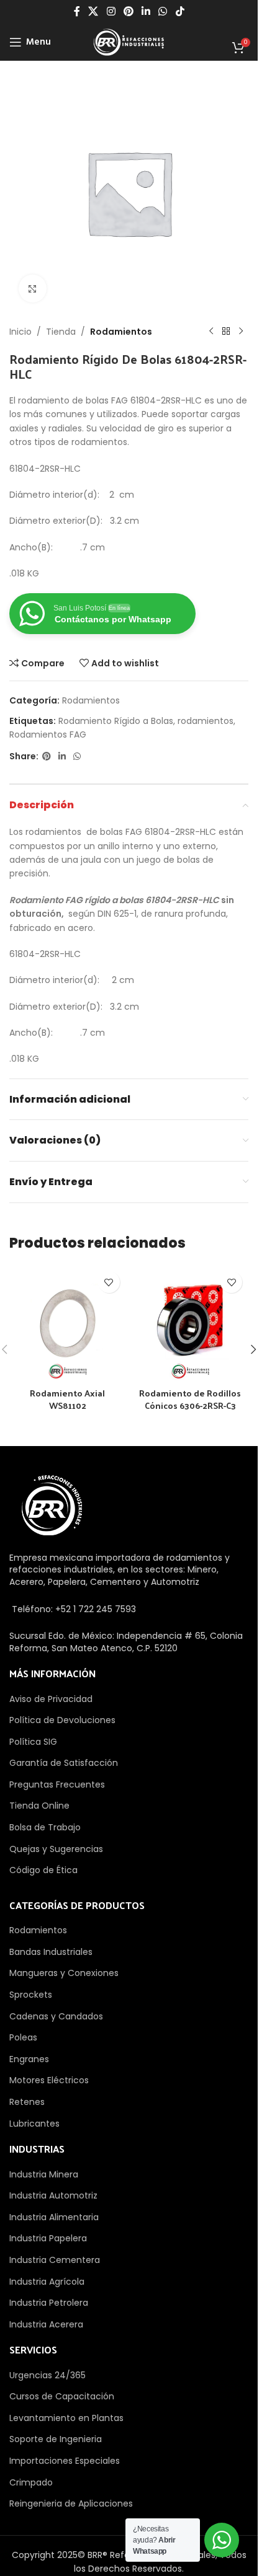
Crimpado (31, 2482)
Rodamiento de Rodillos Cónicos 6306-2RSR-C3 (190, 1399)
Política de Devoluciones (62, 1720)
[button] (253, 1349)
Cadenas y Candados (56, 2016)
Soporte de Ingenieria (56, 2439)
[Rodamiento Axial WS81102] (68, 1323)
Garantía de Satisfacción (64, 1763)
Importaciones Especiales (65, 2461)
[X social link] (93, 11)
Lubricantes (34, 2124)
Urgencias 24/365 (48, 2375)
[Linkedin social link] (146, 11)
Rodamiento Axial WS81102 (67, 1399)
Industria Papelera (48, 2238)
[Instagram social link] (111, 11)
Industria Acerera (46, 2324)
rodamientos (206, 721)
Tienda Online (39, 1806)
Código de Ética (43, 1870)
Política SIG (33, 1742)
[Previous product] (211, 332)
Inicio (20, 332)
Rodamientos (121, 332)
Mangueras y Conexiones (64, 1973)
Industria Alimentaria (54, 2217)
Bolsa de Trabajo (45, 1827)
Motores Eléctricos (49, 2080)
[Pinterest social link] (128, 11)
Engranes (29, 2059)
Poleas (23, 2037)
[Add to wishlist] (109, 1282)
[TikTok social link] (180, 11)
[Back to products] (226, 332)
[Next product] (241, 332)
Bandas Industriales (51, 1952)
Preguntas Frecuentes (57, 1784)
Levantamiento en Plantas (66, 2418)
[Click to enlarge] (33, 289)
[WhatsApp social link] (163, 11)
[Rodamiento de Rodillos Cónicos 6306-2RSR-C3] (191, 1323)
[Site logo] (129, 42)
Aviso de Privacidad (51, 1699)
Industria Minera (44, 2174)
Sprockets (31, 1995)
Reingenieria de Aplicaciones (71, 2503)
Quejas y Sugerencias (56, 1849)
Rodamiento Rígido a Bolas (116, 721)
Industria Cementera (55, 2260)
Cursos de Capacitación (62, 2396)
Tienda (61, 332)
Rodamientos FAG (48, 734)
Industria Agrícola (47, 2282)
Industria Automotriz (53, 2195)
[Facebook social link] (77, 11)
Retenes (27, 2102)
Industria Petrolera (49, 2303)
